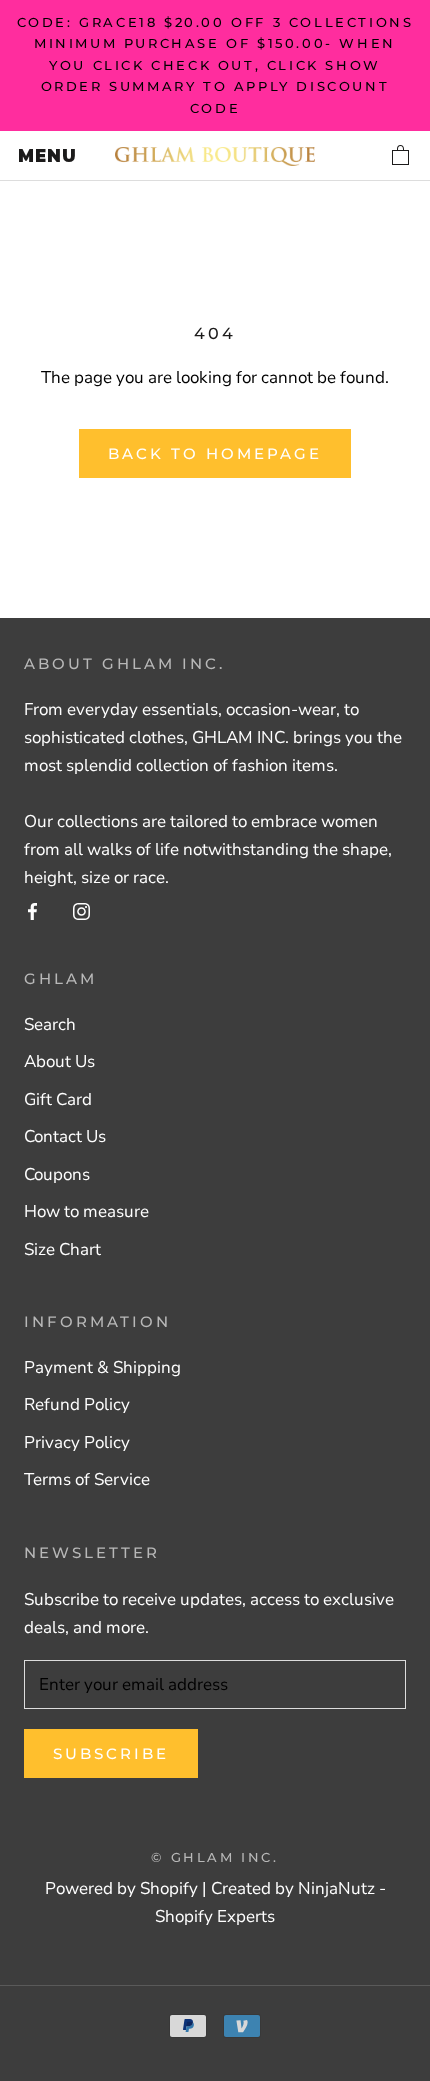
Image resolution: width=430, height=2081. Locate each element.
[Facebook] (32, 911)
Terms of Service (87, 1479)
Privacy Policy (77, 1442)
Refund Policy (77, 1404)
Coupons (57, 1174)
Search (50, 1024)
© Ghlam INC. (214, 1857)
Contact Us (65, 1136)
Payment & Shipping (102, 1367)
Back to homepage (215, 453)
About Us (59, 1061)
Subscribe (111, 1753)
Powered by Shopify (121, 1888)
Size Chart (62, 1249)
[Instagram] (81, 911)
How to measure (86, 1211)
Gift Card (58, 1099)
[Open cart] (402, 156)
